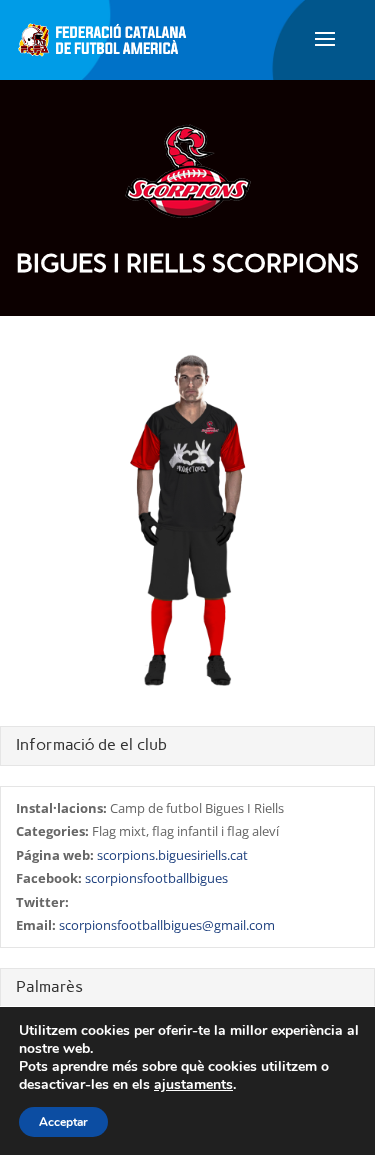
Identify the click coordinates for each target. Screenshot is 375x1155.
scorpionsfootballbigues (156, 878)
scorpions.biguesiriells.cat (172, 855)
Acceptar (63, 1122)
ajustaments (193, 1085)
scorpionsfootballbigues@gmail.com (167, 925)
